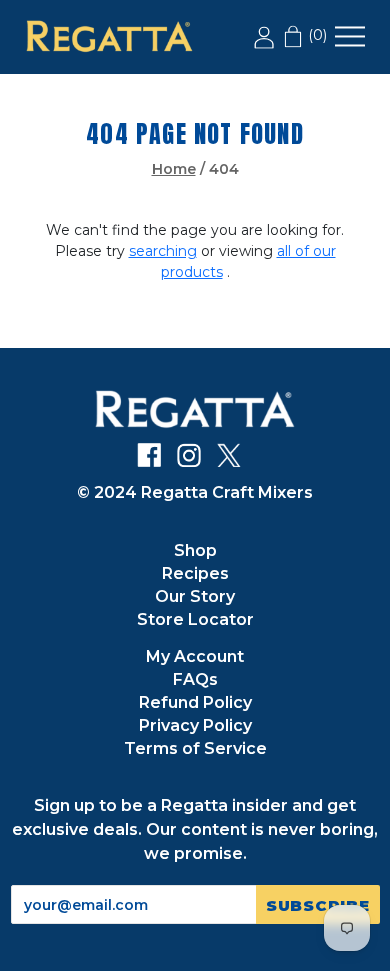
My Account (195, 656)
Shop (195, 550)
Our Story (195, 596)
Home (174, 169)
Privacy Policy (195, 725)
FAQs (195, 679)
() (315, 35)
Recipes (195, 573)
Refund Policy (195, 702)
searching (163, 251)
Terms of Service (195, 748)
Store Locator (195, 619)
